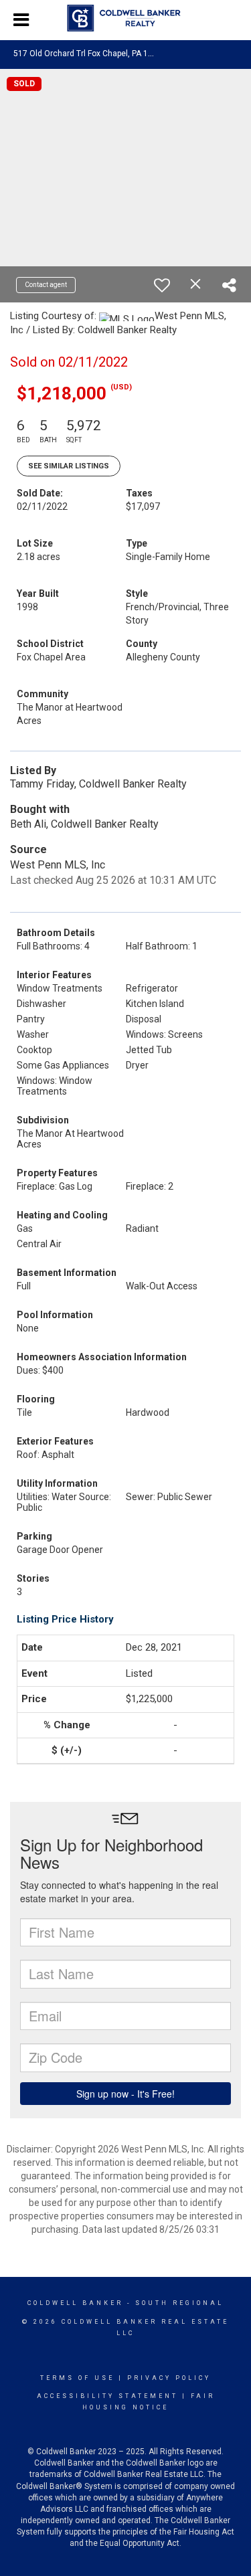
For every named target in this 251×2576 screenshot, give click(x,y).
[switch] (162, 285)
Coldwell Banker (75, 2303)
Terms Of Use (77, 2378)
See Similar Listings (69, 466)
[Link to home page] (125, 18)
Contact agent (46, 285)
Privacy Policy (169, 2378)
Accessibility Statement (107, 2396)
